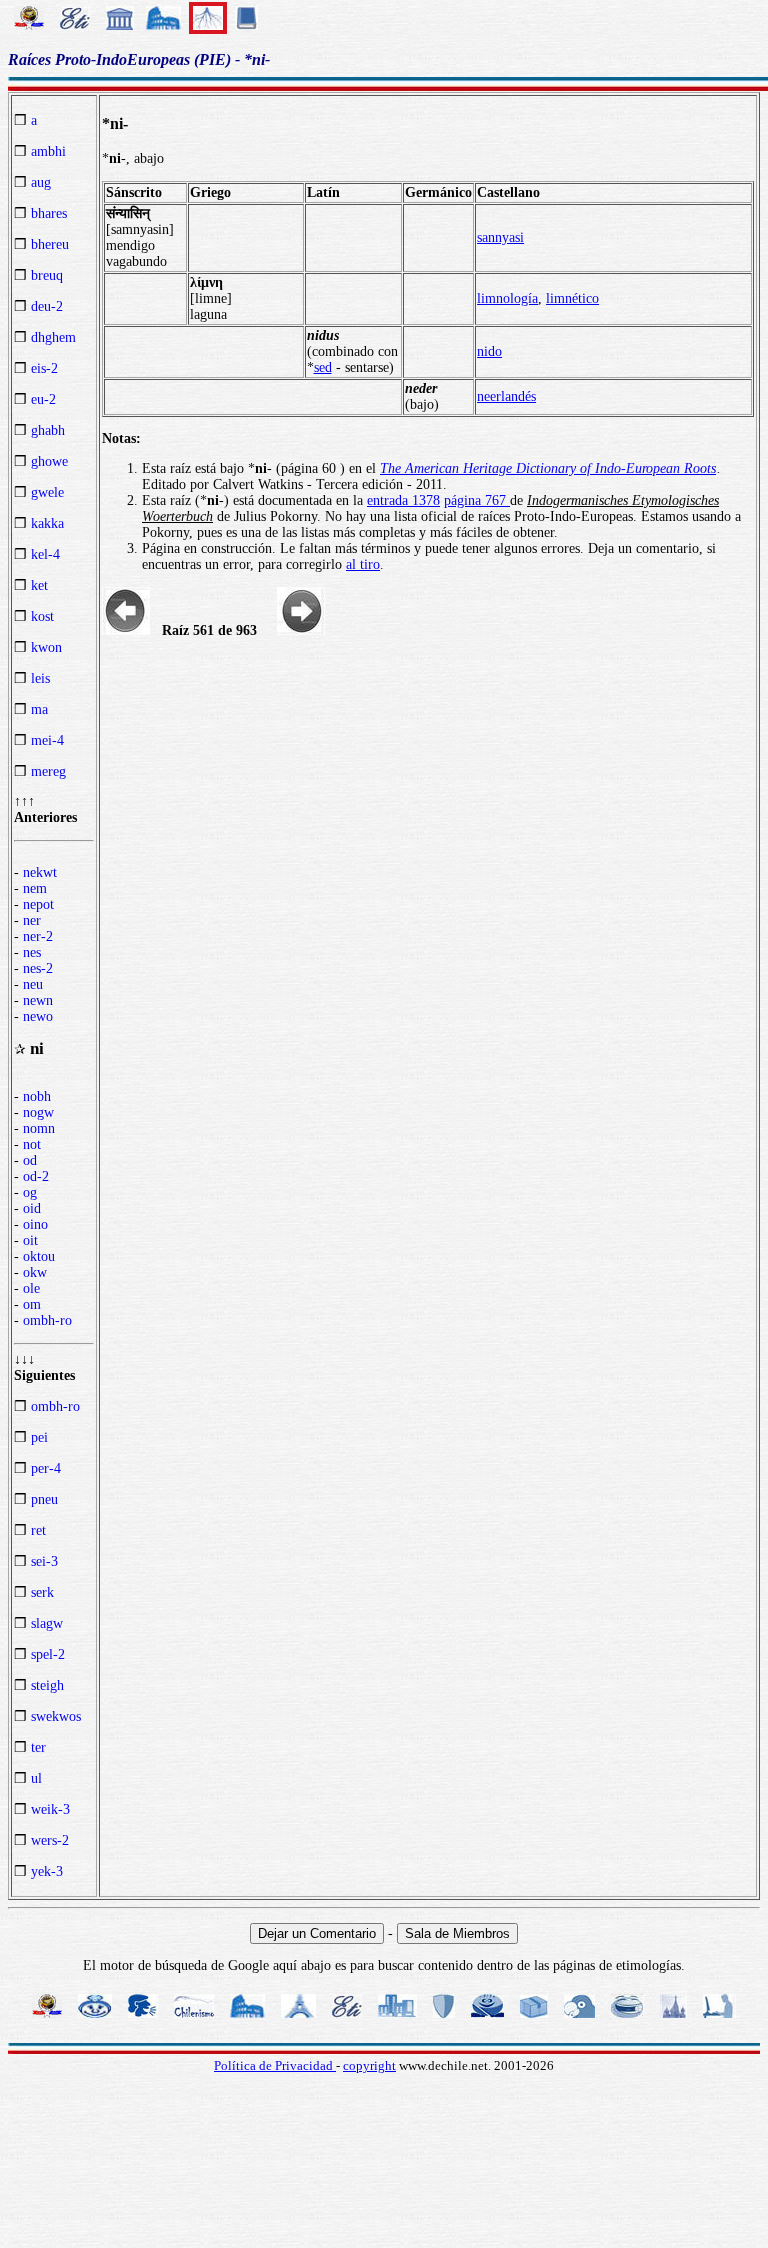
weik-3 (50, 1809)
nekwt (40, 872)
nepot (38, 904)
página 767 (477, 500)
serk (42, 1592)
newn (38, 1000)
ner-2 (38, 936)
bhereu (50, 244)
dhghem (53, 337)
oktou (39, 1256)
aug (41, 182)
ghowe (49, 461)
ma (39, 709)
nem (35, 888)
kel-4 (45, 554)
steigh (47, 1685)
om (32, 1304)
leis (40, 678)
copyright (369, 2065)
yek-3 (47, 1871)
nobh (37, 1096)
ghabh (48, 430)
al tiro (363, 564)
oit (30, 1240)
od (30, 1160)
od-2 (36, 1176)
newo (38, 1016)
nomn (39, 1128)
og (30, 1192)
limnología (507, 298)
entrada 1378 (403, 500)
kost (42, 616)
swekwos (56, 1716)
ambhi (48, 151)
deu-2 (47, 306)
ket (39, 585)
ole (31, 1288)
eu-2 (43, 399)
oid (32, 1208)
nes (32, 952)
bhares (49, 213)
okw (35, 1272)
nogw (38, 1112)
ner (32, 920)
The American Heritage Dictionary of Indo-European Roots (548, 468)
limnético (572, 298)
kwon (46, 647)
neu (33, 984)
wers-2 (50, 1840)
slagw (47, 1623)
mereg (48, 771)
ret (38, 1530)
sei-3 (44, 1561)
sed (323, 367)
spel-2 (48, 1654)
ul (36, 1778)
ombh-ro (47, 1320)
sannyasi (500, 237)
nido (489, 351)
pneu (44, 1499)
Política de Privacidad (275, 2065)
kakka (47, 523)
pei (39, 1437)
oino (35, 1224)
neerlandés (506, 396)
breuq (47, 275)
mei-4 (47, 740)
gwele (47, 492)
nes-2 (38, 968)
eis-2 (44, 368)
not (32, 1144)
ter (38, 1747)
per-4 (46, 1468)
